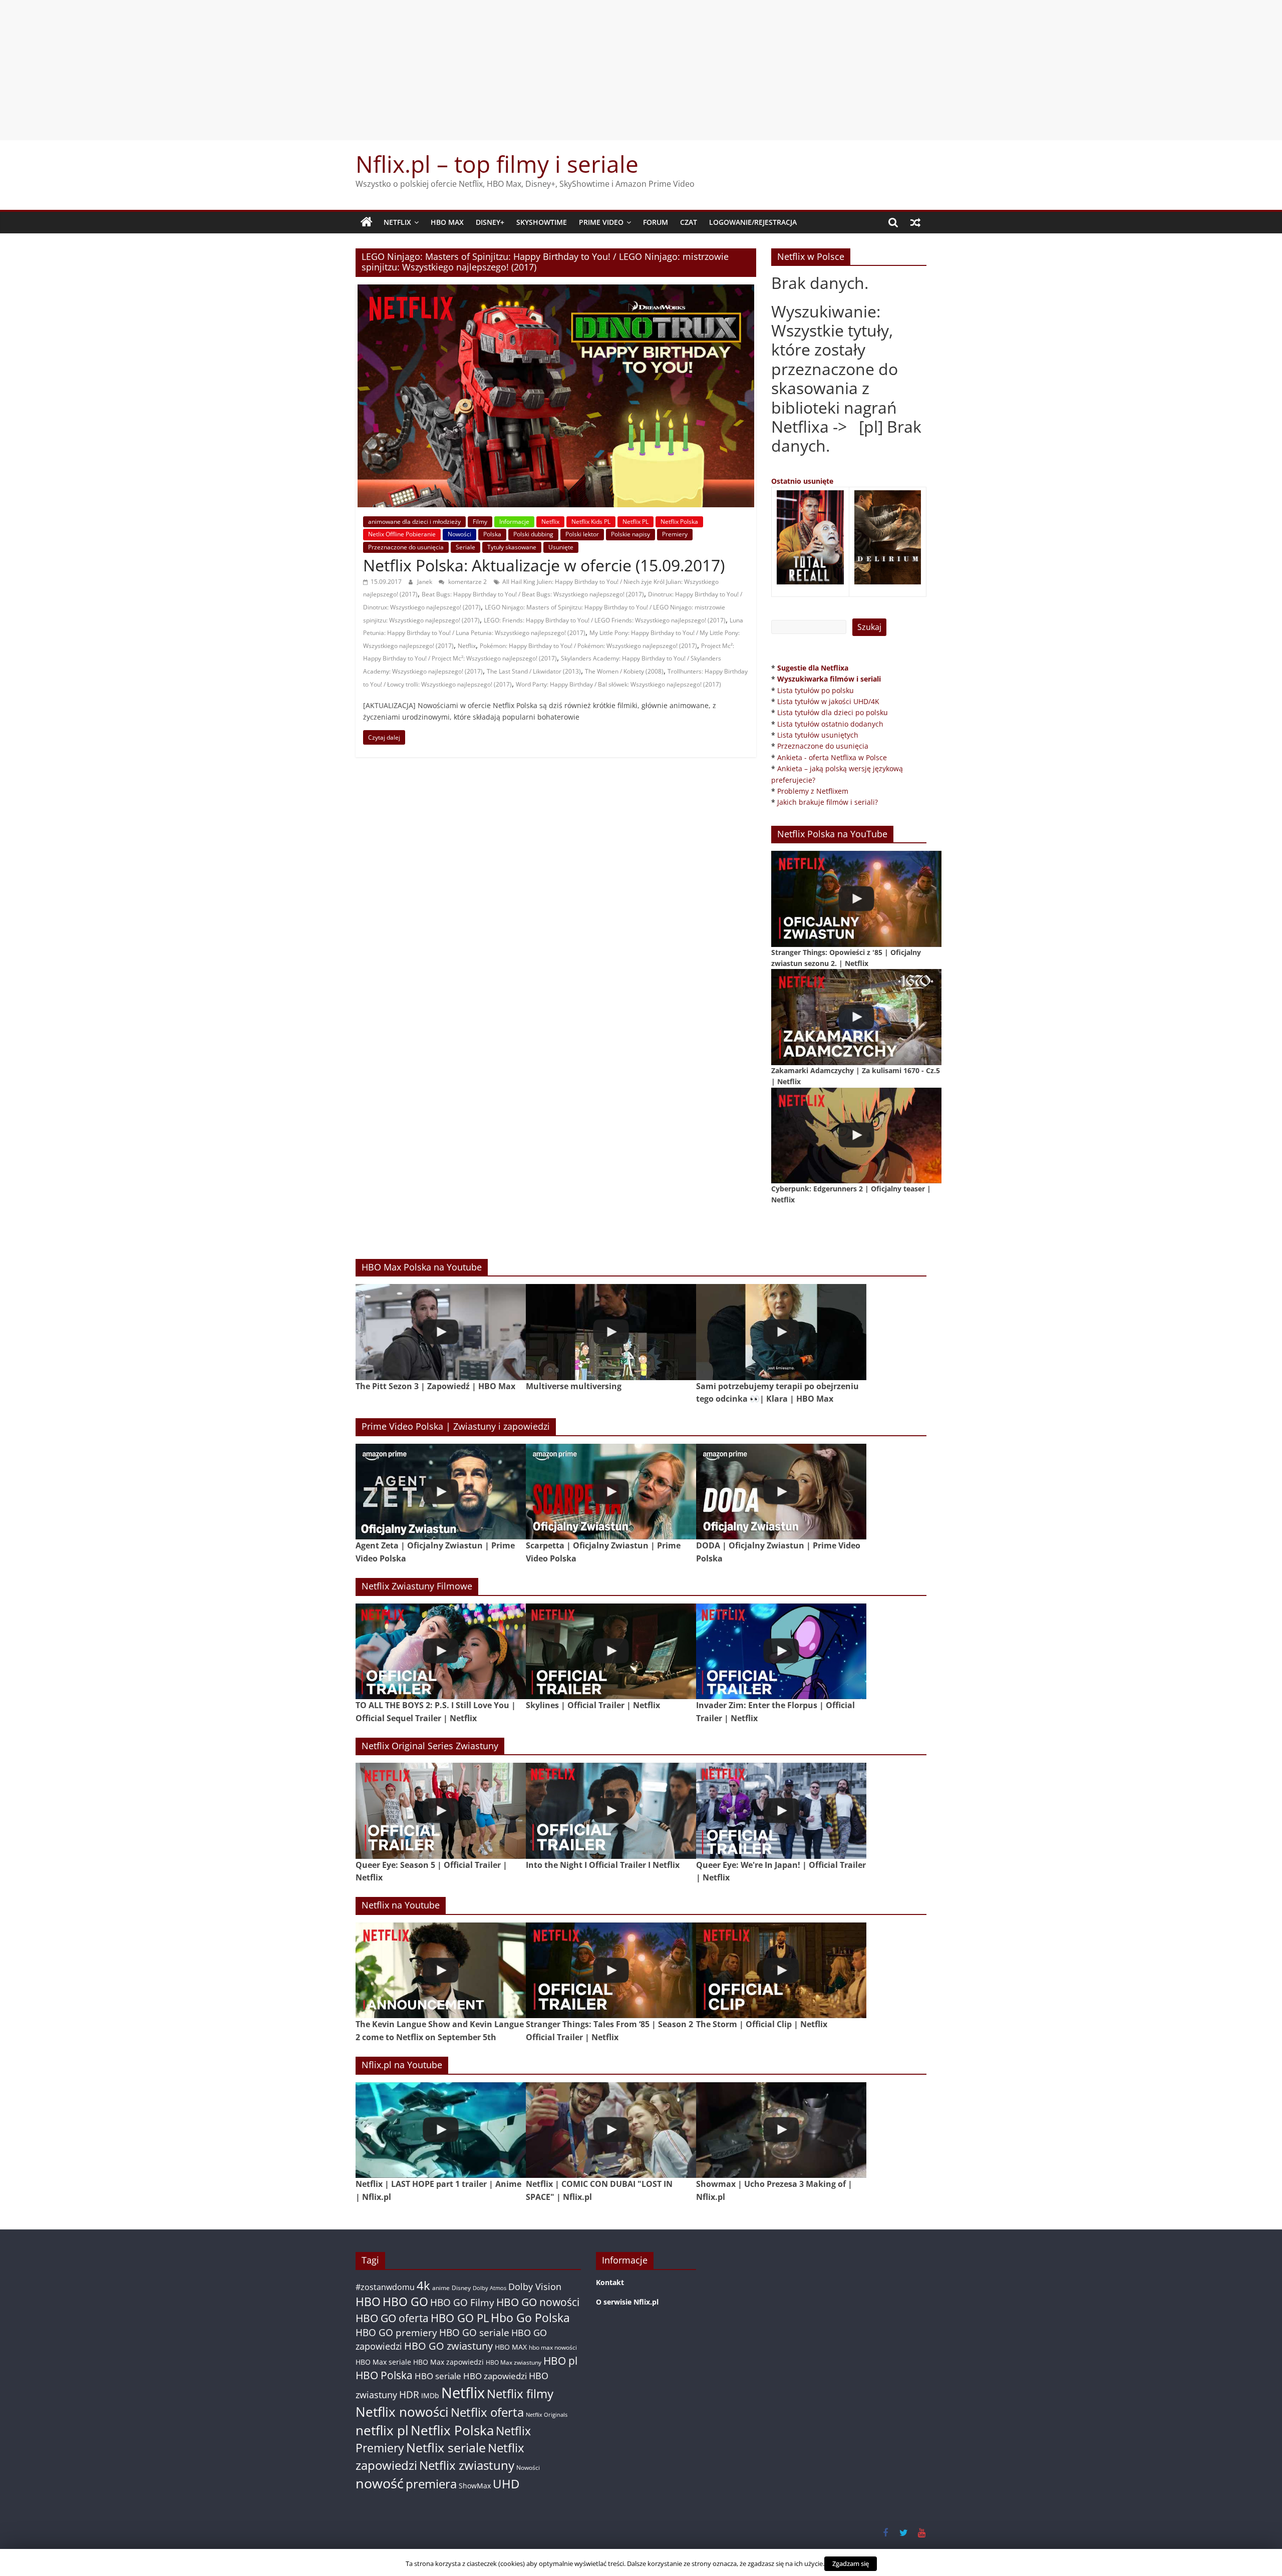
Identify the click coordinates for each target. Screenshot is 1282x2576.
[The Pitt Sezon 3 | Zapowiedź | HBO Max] (441, 1332)
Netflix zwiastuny (467, 2465)
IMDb (430, 2395)
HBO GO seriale (474, 2332)
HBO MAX (447, 222)
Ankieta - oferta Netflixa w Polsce (832, 757)
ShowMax (475, 2486)
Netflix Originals (547, 2415)
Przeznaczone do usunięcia (406, 547)
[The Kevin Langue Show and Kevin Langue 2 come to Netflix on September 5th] (441, 1970)
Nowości (459, 534)
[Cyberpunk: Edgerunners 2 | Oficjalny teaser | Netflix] (856, 1136)
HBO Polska (384, 2375)
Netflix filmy (520, 2393)
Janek (425, 582)
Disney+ (490, 222)
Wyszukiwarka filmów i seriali (829, 679)
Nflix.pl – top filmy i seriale (497, 164)
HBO (368, 2302)
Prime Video (601, 222)
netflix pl (382, 2430)
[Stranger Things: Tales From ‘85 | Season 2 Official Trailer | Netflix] (611, 1970)
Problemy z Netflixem (813, 791)
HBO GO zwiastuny (448, 2346)
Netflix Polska (679, 522)
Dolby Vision (535, 2286)
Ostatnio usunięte (802, 481)
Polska (492, 534)
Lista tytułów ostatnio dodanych (830, 724)
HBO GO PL (460, 2318)
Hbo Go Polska (530, 2318)
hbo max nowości (553, 2347)
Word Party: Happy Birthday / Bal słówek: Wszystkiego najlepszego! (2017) (618, 684)
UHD (506, 2484)
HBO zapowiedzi (495, 2376)
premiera (431, 2484)
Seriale (465, 547)
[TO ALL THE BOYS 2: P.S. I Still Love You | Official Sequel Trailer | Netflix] (441, 1651)
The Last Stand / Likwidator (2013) (534, 671)
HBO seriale (438, 2376)
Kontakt (610, 2282)
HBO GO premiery (396, 2332)
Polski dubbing (533, 534)
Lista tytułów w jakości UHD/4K (828, 701)
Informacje (514, 522)
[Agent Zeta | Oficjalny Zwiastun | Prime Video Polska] (441, 1492)
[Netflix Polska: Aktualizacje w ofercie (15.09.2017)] (556, 290)
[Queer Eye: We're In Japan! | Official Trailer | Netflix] (781, 1811)
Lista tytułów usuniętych (818, 735)
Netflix (397, 222)
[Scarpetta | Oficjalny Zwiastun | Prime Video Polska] (611, 1492)
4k (423, 2286)
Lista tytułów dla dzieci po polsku (833, 712)
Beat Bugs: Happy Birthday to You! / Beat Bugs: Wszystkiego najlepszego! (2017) (533, 594)
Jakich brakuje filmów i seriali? (828, 802)
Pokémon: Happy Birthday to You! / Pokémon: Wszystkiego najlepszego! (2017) (588, 646)
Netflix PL (635, 522)
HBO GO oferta (392, 2318)
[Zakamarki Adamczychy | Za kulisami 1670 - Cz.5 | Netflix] (856, 1017)
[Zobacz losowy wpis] (915, 222)
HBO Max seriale (383, 2362)
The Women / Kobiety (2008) (624, 671)
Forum (656, 222)
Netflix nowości (402, 2412)
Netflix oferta (487, 2412)
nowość (380, 2483)
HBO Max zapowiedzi (448, 2362)
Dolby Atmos (490, 2288)
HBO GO (405, 2302)
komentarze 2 (467, 582)
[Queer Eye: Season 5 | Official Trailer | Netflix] (441, 1811)
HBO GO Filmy (462, 2302)
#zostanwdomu (385, 2287)
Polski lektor (582, 534)
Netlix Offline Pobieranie (402, 534)
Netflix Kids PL (591, 522)
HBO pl (560, 2360)
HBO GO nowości (538, 2302)
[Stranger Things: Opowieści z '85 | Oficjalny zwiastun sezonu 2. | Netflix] (856, 899)
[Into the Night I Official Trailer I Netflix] (611, 1811)
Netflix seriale (446, 2448)
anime (441, 2288)
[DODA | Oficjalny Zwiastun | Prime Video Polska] (781, 1492)
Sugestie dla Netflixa (813, 668)
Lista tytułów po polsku (816, 690)
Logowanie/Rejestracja (753, 222)
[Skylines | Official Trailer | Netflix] (611, 1651)
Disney (461, 2288)
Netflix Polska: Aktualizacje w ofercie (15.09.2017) (544, 565)
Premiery (675, 534)
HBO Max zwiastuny (514, 2362)
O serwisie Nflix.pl (627, 2302)
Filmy (480, 522)
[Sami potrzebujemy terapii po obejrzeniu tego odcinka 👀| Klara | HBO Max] (781, 1332)
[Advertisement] (641, 70)
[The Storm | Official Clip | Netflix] (781, 1970)
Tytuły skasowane (512, 547)
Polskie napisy (630, 534)
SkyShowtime (542, 222)
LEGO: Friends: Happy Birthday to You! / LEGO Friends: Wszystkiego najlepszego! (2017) (605, 620)
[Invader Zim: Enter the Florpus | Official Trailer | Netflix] (781, 1651)
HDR (409, 2394)
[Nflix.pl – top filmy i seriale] (367, 222)
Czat (689, 222)
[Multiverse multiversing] (611, 1332)
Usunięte (561, 547)
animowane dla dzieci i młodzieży (414, 522)
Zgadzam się (851, 2563)
